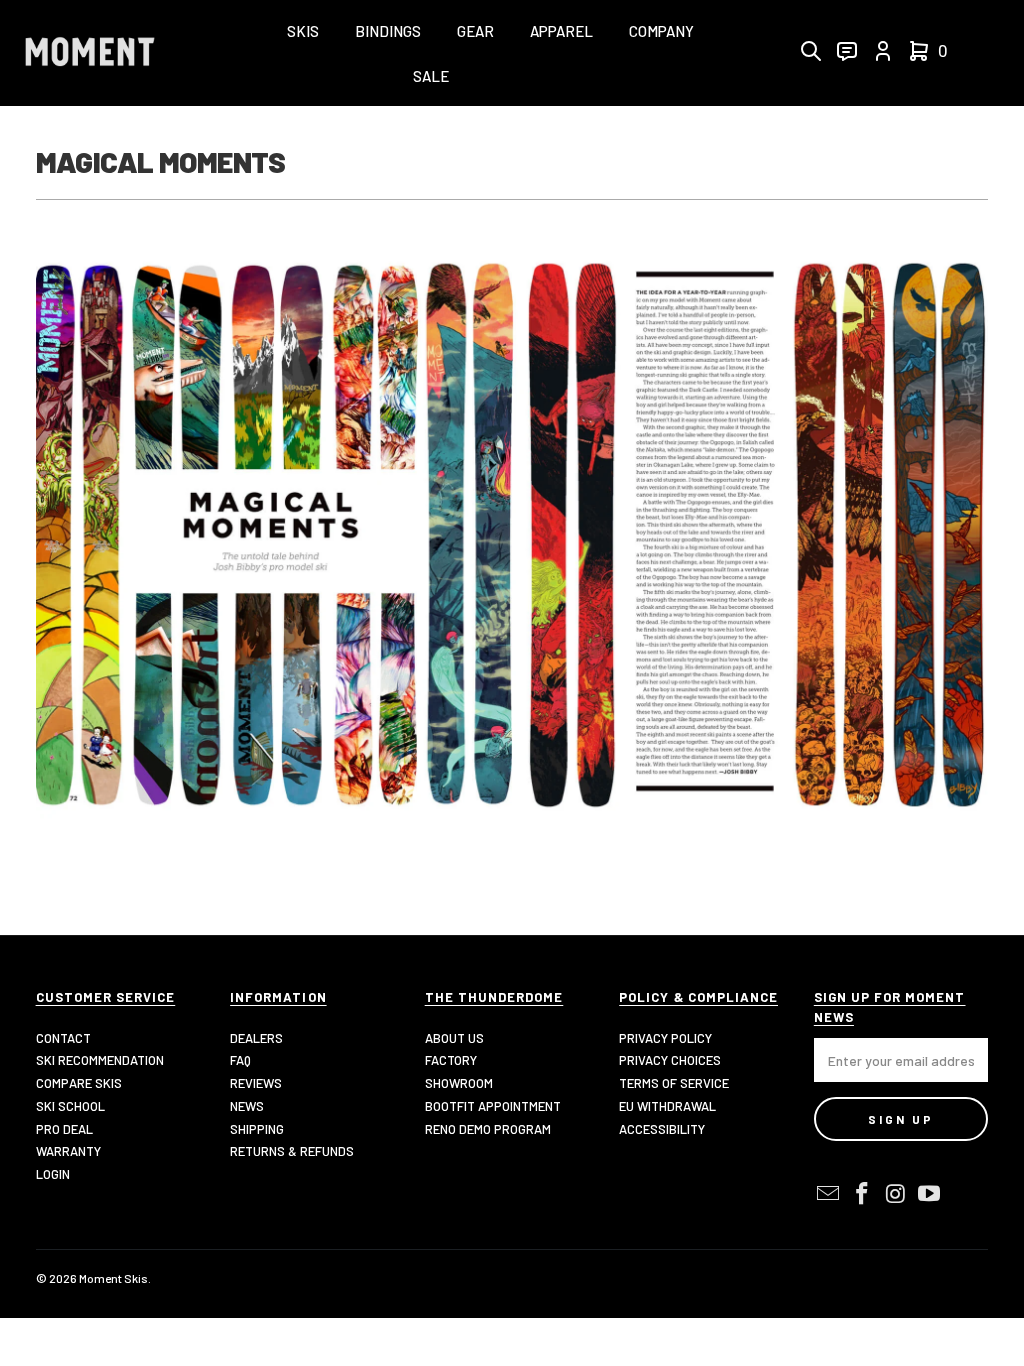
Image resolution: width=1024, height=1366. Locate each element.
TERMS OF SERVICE (674, 1083)
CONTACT (63, 1038)
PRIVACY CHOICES (670, 1060)
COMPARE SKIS (79, 1083)
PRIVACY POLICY (665, 1038)
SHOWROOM (459, 1083)
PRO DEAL (64, 1129)
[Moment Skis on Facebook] (862, 1194)
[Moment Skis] (90, 53)
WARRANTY (68, 1151)
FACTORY (451, 1060)
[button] (303, 32)
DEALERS (256, 1038)
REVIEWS (256, 1083)
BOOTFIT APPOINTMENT (493, 1106)
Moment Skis (113, 1278)
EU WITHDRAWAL (667, 1106)
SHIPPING (257, 1129)
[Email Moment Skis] (829, 1194)
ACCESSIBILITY (662, 1129)
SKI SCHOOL (70, 1106)
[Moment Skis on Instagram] (896, 1194)
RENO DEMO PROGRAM (488, 1129)
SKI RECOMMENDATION (100, 1060)
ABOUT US (454, 1038)
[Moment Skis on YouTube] (930, 1194)
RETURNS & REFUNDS (292, 1151)
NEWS (247, 1106)
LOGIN (53, 1174)
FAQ (240, 1060)
